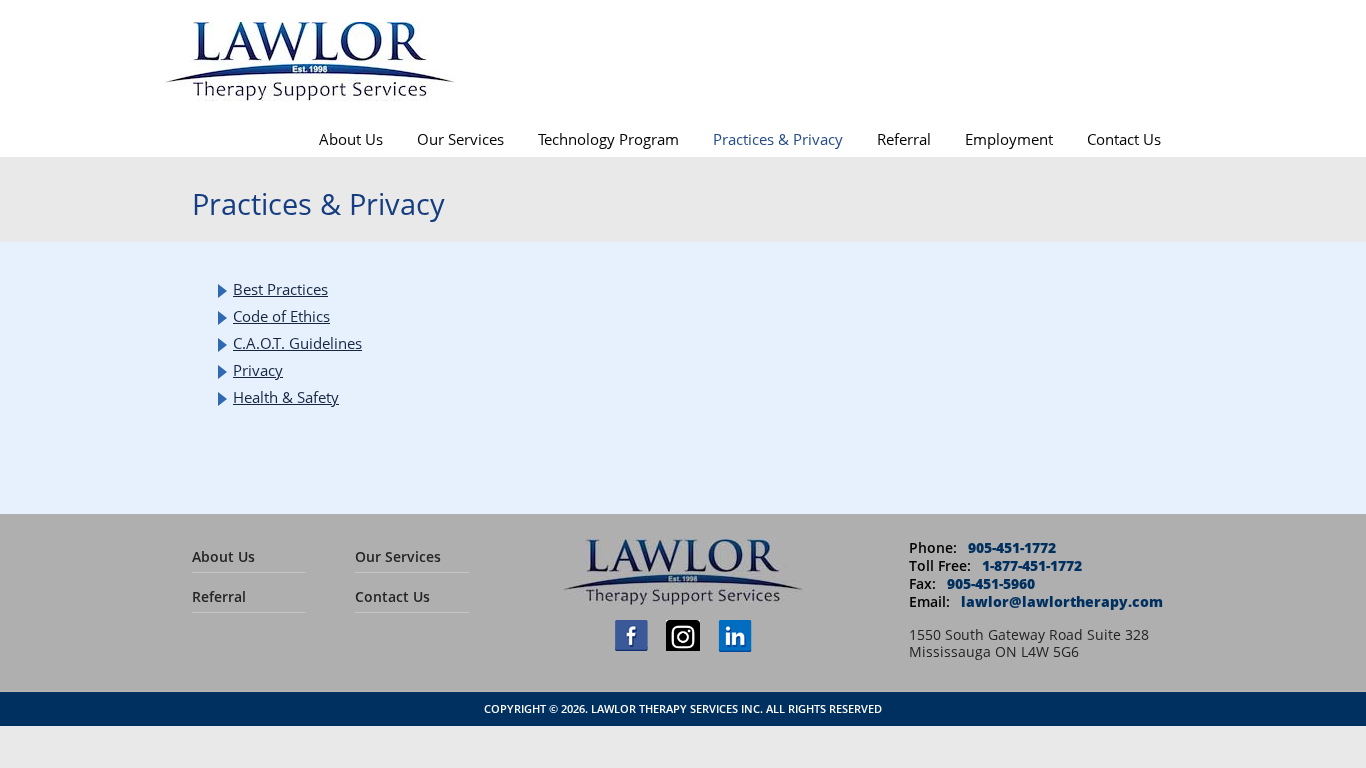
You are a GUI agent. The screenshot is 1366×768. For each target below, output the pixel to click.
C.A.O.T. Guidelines (297, 343)
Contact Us (1124, 139)
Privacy (258, 370)
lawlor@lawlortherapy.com (1062, 602)
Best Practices (280, 289)
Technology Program (608, 139)
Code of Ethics (281, 316)
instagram (683, 635)
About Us (351, 139)
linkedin (735, 636)
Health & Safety (286, 397)
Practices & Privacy (778, 139)
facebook (631, 635)
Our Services (460, 139)
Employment (1009, 139)
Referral (904, 139)
